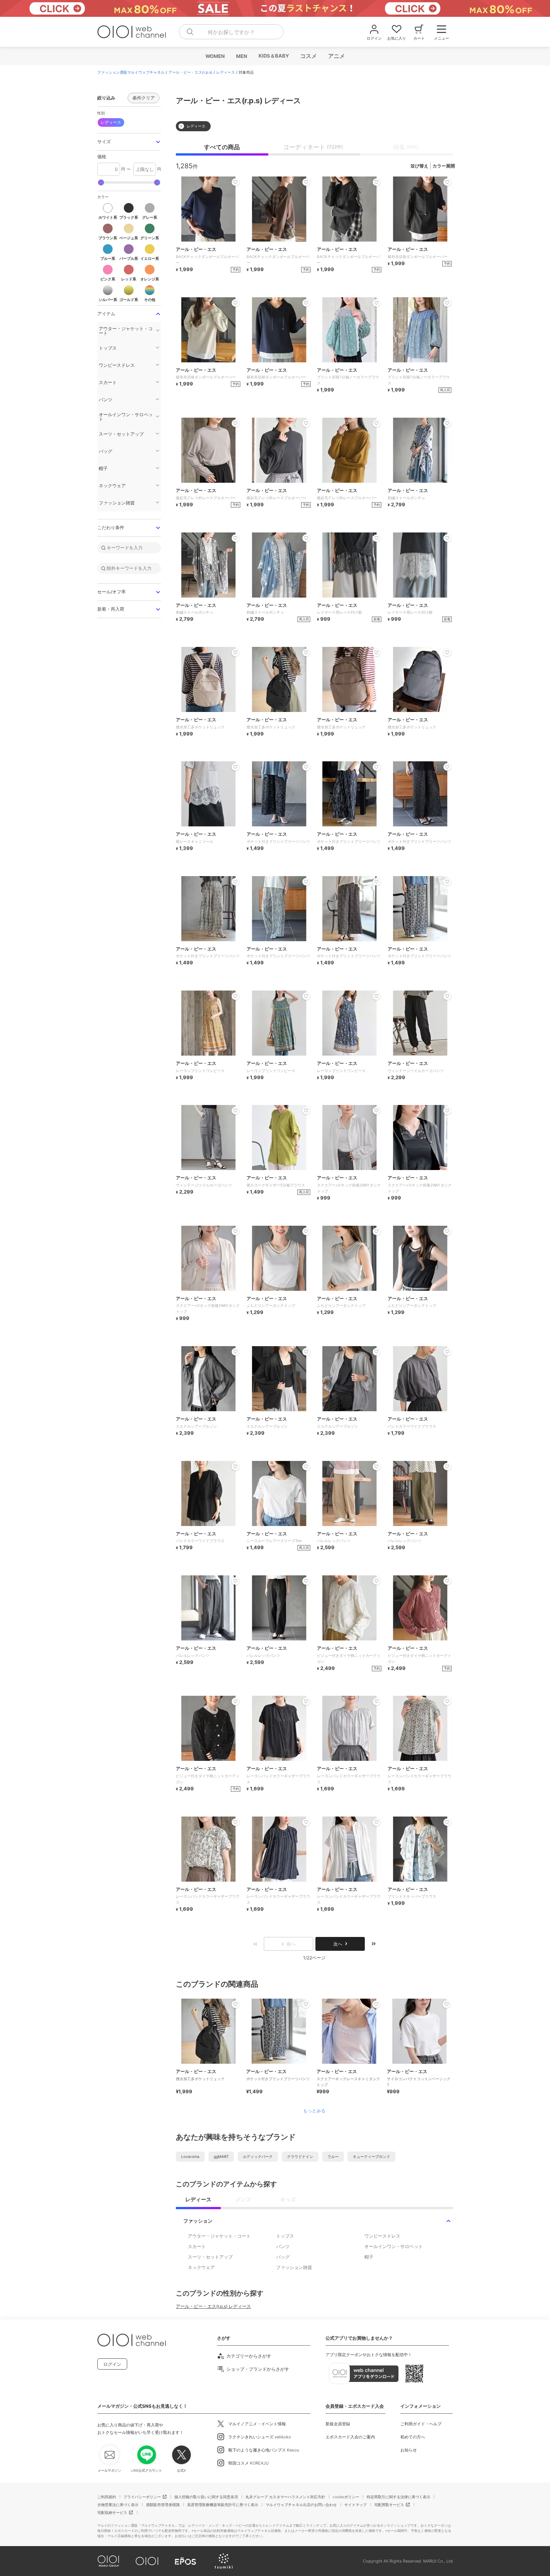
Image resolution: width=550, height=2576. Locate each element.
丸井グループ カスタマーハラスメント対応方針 (285, 2497)
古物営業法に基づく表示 (118, 2505)
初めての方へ (413, 2437)
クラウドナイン (300, 2156)
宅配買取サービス (389, 2505)
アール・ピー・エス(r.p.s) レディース (213, 2306)
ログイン (112, 2364)
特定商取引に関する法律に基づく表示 (398, 2497)
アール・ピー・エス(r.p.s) (190, 72)
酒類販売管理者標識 (163, 2505)
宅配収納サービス (112, 2512)
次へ (338, 1944)
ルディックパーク (258, 2156)
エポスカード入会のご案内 (350, 2437)
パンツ (283, 2246)
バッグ (283, 2257)
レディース (226, 72)
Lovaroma (190, 2156)
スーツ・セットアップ (210, 2257)
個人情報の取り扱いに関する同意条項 (206, 2497)
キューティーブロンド (372, 2156)
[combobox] (231, 32)
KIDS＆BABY (273, 56)
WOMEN (215, 56)
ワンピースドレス (382, 2236)
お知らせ (409, 2450)
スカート (197, 2246)
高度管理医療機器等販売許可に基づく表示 (223, 2505)
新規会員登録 (338, 2424)
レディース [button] (111, 122)
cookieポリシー (346, 2497)
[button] (129, 142)
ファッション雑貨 (294, 2267)
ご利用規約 (107, 2497)
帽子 (369, 2257)
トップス (285, 2236)
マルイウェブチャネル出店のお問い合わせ (301, 2505)
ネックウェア (201, 2267)
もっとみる (314, 2111)
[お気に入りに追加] (235, 2004)
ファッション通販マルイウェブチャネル (131, 72)
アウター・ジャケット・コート (219, 2236)
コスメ (308, 56)
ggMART (221, 2156)
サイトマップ (355, 2505)
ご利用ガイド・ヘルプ (421, 2424)
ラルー (333, 2156)
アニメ (336, 56)
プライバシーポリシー (142, 2497)
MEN (241, 56)
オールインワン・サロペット (394, 2246)
